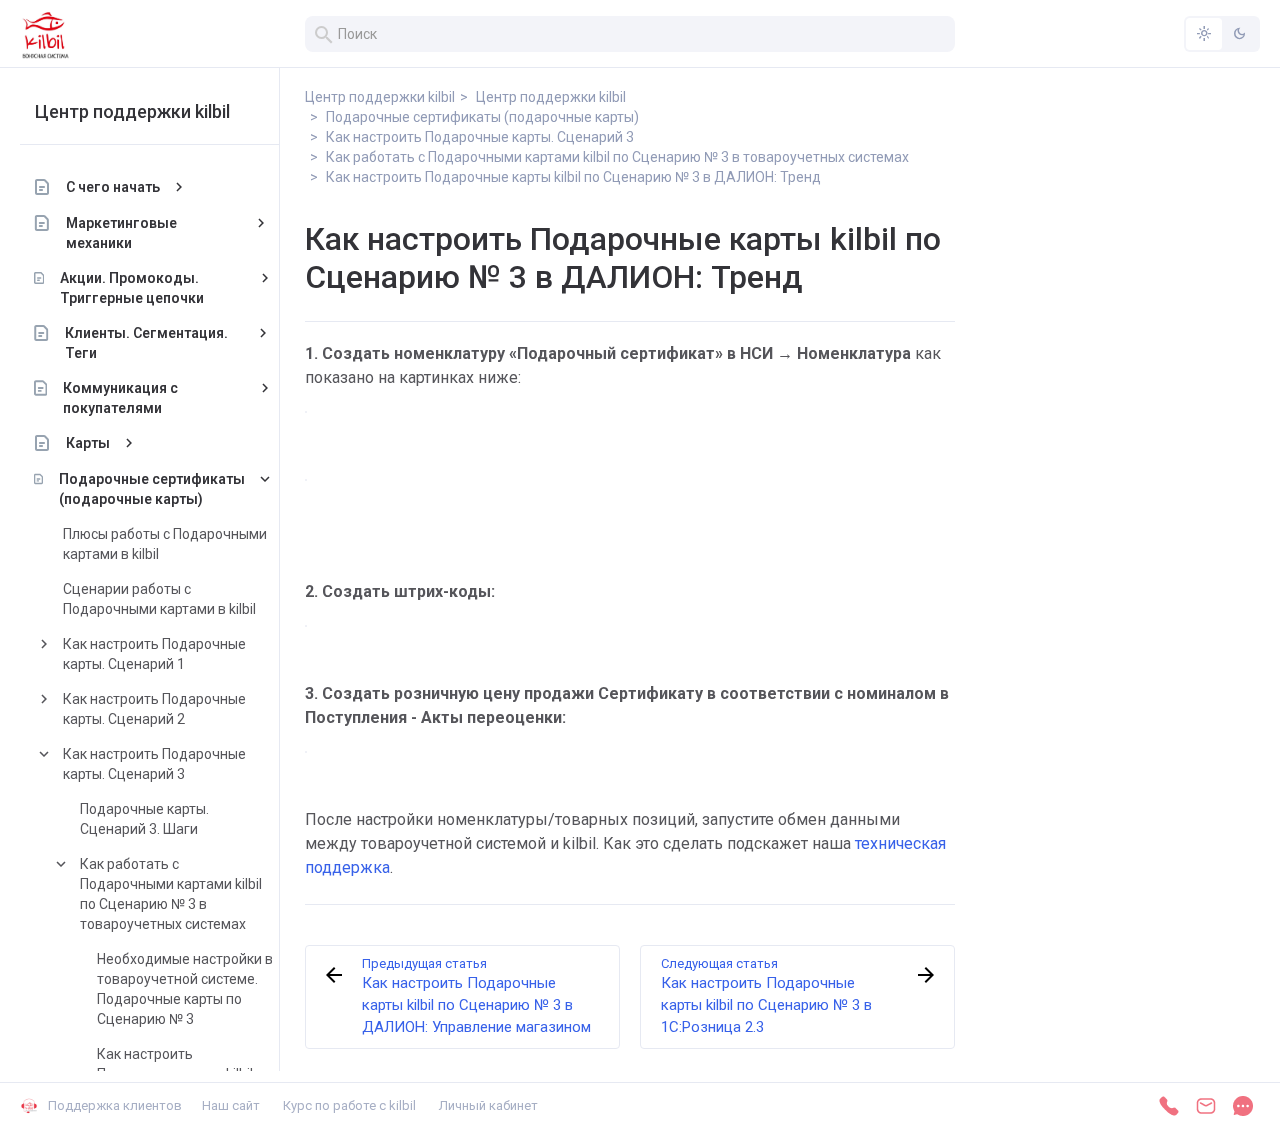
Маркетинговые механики (121, 233)
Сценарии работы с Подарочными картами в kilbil (159, 599)
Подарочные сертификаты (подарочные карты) (152, 489)
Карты (88, 443)
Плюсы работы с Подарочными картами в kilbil (165, 544)
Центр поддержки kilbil (132, 111)
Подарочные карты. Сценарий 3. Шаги (144, 819)
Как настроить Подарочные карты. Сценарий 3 (154, 764)
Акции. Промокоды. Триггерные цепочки (132, 288)
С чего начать (113, 187)
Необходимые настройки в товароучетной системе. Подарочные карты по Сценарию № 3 (185, 989)
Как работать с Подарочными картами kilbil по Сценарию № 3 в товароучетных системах (171, 894)
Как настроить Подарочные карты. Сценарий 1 (154, 654)
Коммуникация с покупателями (120, 398)
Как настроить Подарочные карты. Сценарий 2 (154, 709)
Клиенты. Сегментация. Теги (146, 343)
